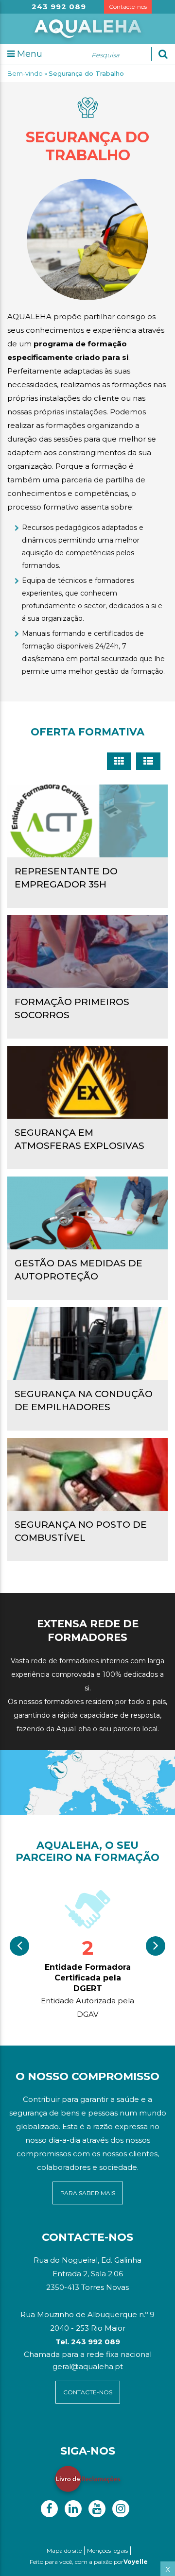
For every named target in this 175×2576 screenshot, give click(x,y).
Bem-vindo (25, 73)
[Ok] (163, 54)
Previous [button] (19, 1946)
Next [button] (156, 1946)
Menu (28, 54)
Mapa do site (64, 2550)
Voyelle (136, 2562)
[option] (87, 1953)
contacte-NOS (88, 2392)
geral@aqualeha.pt (88, 2366)
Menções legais (107, 2550)
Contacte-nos (128, 7)
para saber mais (88, 2193)
